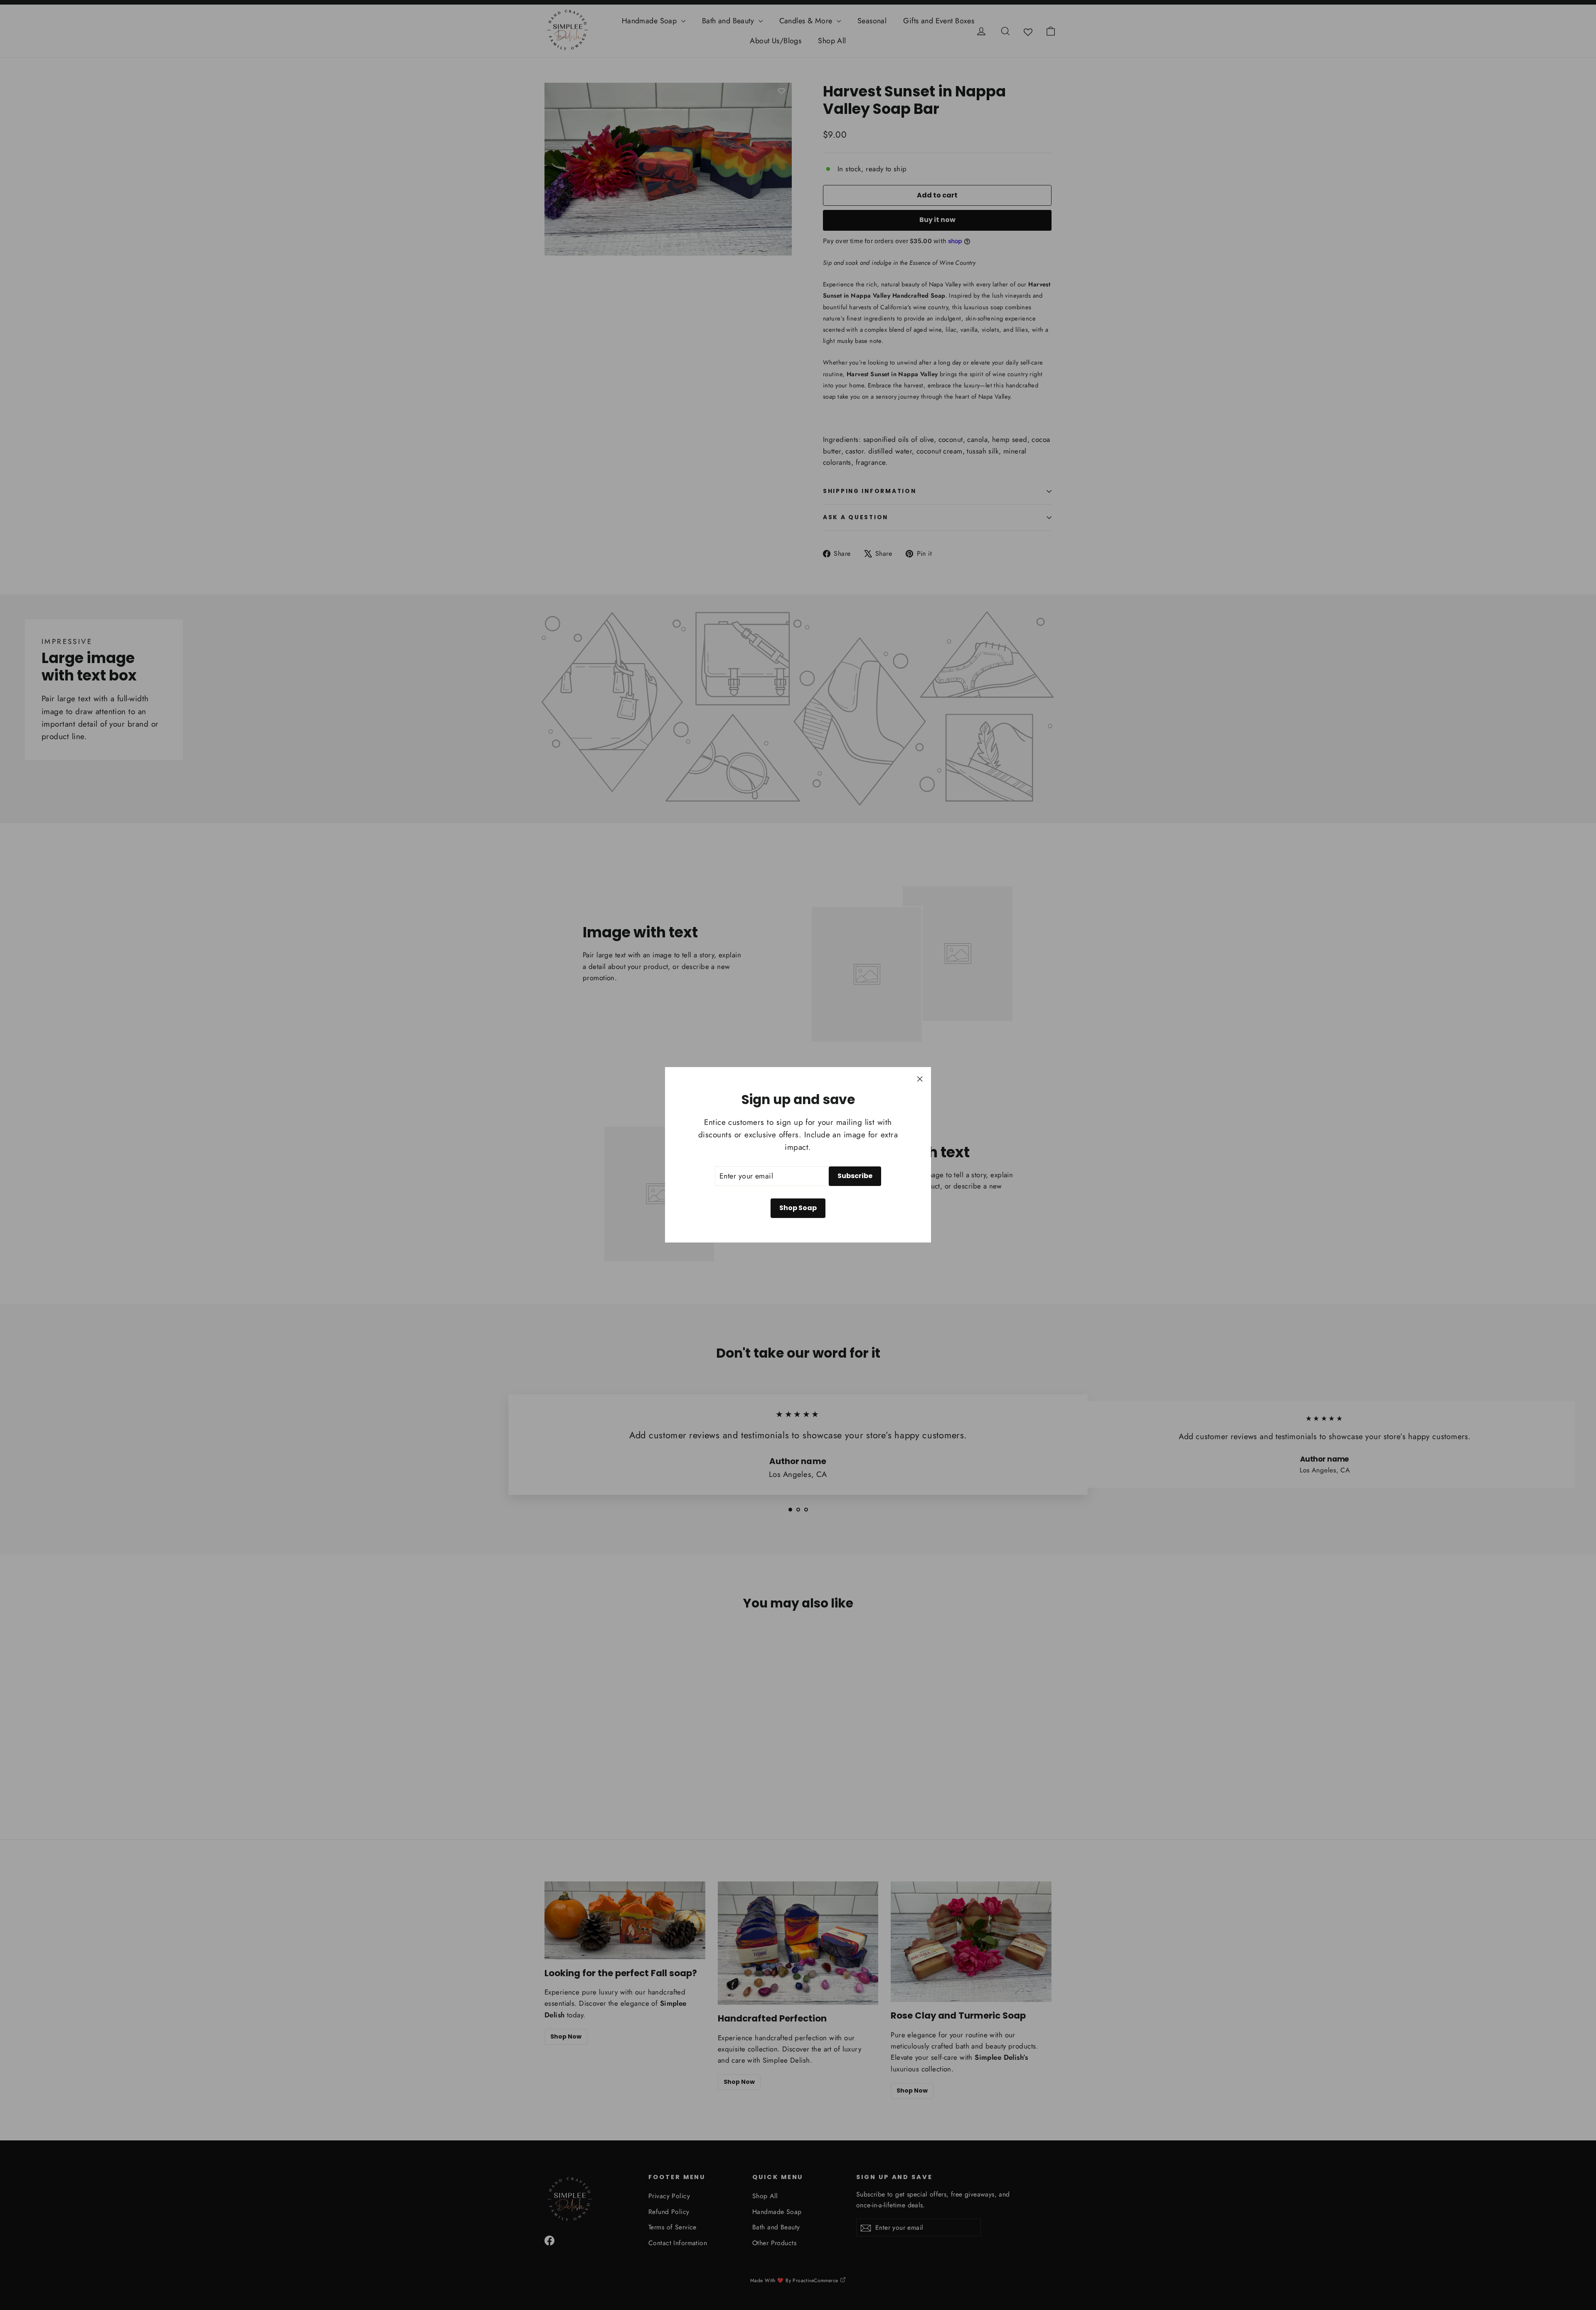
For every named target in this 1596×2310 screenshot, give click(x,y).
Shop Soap (798, 1208)
